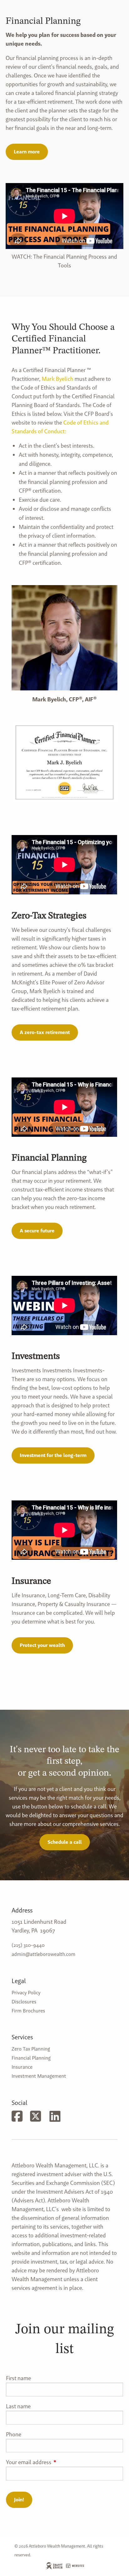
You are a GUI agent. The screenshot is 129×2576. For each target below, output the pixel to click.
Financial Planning (31, 2058)
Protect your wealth (42, 1645)
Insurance (22, 2067)
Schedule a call (65, 1842)
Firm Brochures (28, 2011)
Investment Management (39, 2076)
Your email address (54, 2462)
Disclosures (24, 2002)
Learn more (27, 152)
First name (18, 2378)
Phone (14, 2434)
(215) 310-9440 (28, 1945)
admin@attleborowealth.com (44, 1954)
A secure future (37, 1231)
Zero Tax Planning (31, 2049)
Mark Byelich (57, 379)
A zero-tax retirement (45, 1032)
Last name (18, 2406)
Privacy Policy (26, 1993)
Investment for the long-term (53, 1455)
